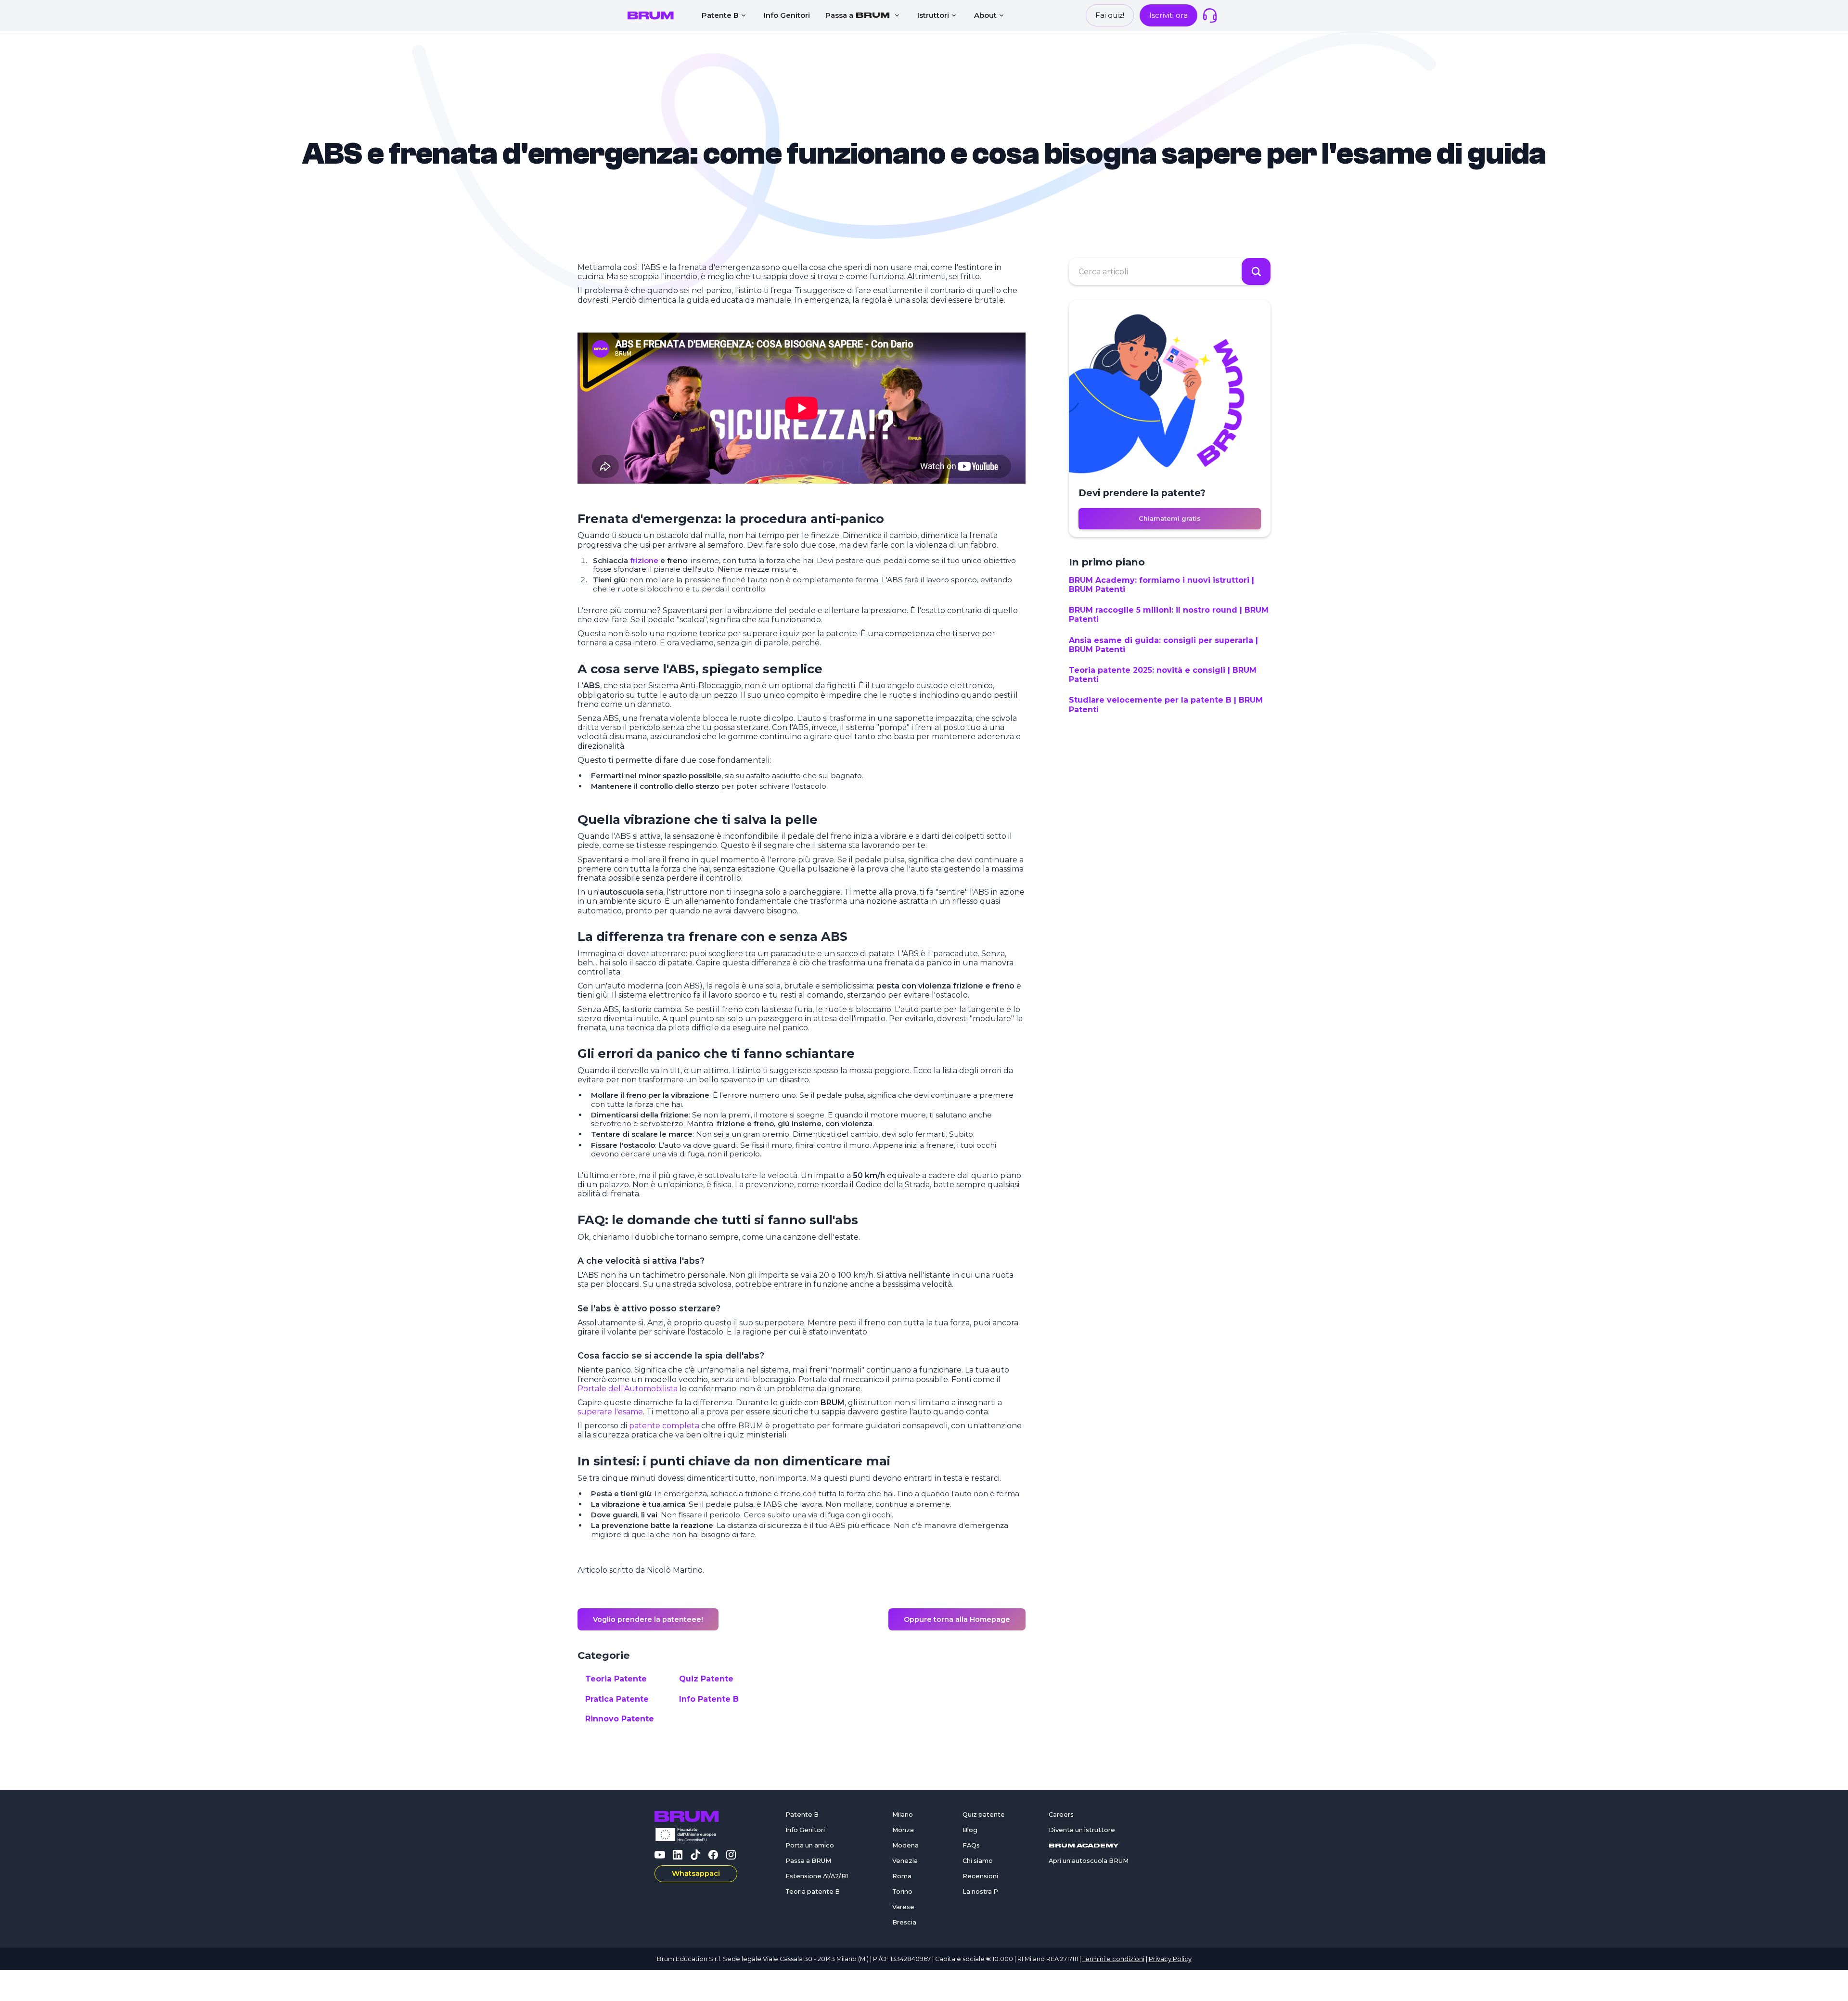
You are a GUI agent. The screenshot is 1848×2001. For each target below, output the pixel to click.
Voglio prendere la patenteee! (648, 1619)
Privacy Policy (1170, 1959)
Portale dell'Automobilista (628, 1389)
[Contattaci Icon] (1210, 15)
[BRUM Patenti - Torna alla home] (651, 15)
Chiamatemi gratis (1170, 519)
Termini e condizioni (1113, 1959)
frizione (644, 560)
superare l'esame (610, 1412)
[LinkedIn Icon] (678, 1855)
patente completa (664, 1426)
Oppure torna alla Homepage (957, 1619)
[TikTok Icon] (695, 1855)
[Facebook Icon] (713, 1855)
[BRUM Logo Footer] (696, 1816)
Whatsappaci (696, 1873)
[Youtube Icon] (660, 1855)
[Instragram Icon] (731, 1855)
